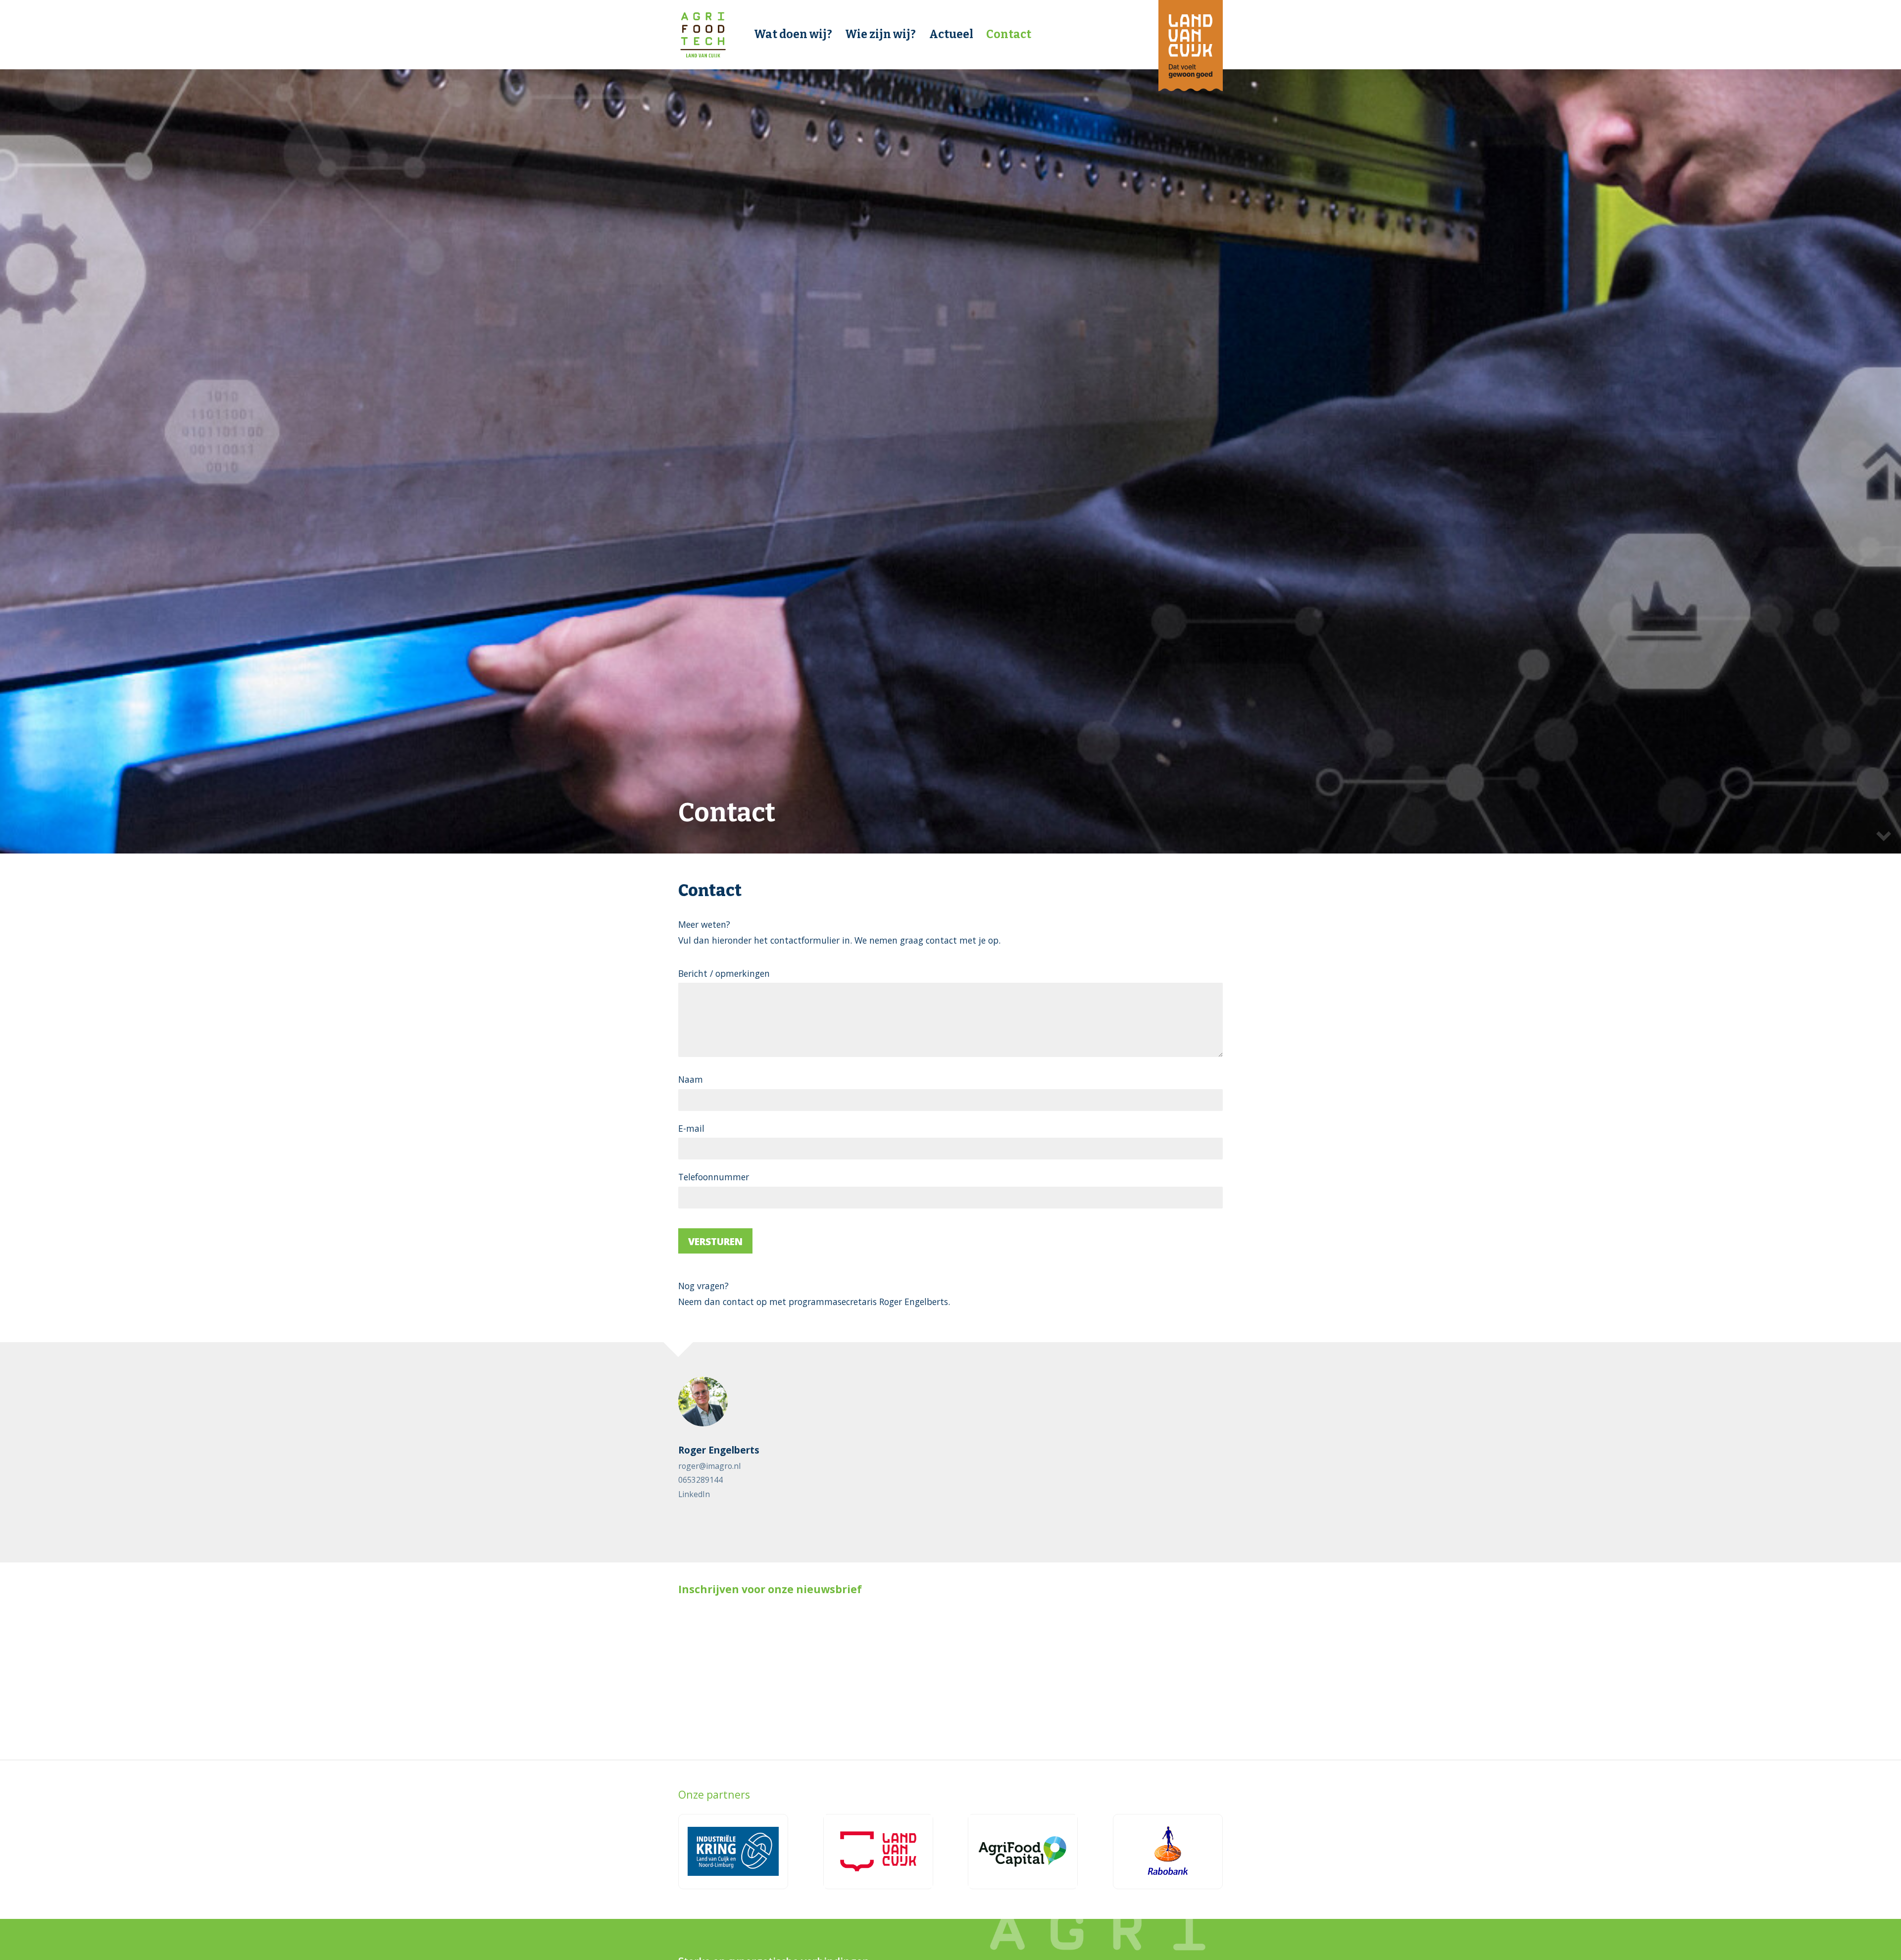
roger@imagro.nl (709, 1466)
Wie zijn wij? (880, 34)
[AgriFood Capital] (1023, 1852)
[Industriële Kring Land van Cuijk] (733, 1852)
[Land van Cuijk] (1191, 46)
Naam (691, 1079)
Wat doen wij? (793, 34)
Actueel (951, 34)
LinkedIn (694, 1494)
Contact (1009, 34)
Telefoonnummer (714, 1177)
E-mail (691, 1128)
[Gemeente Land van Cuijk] (878, 1852)
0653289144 (700, 1480)
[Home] (703, 35)
